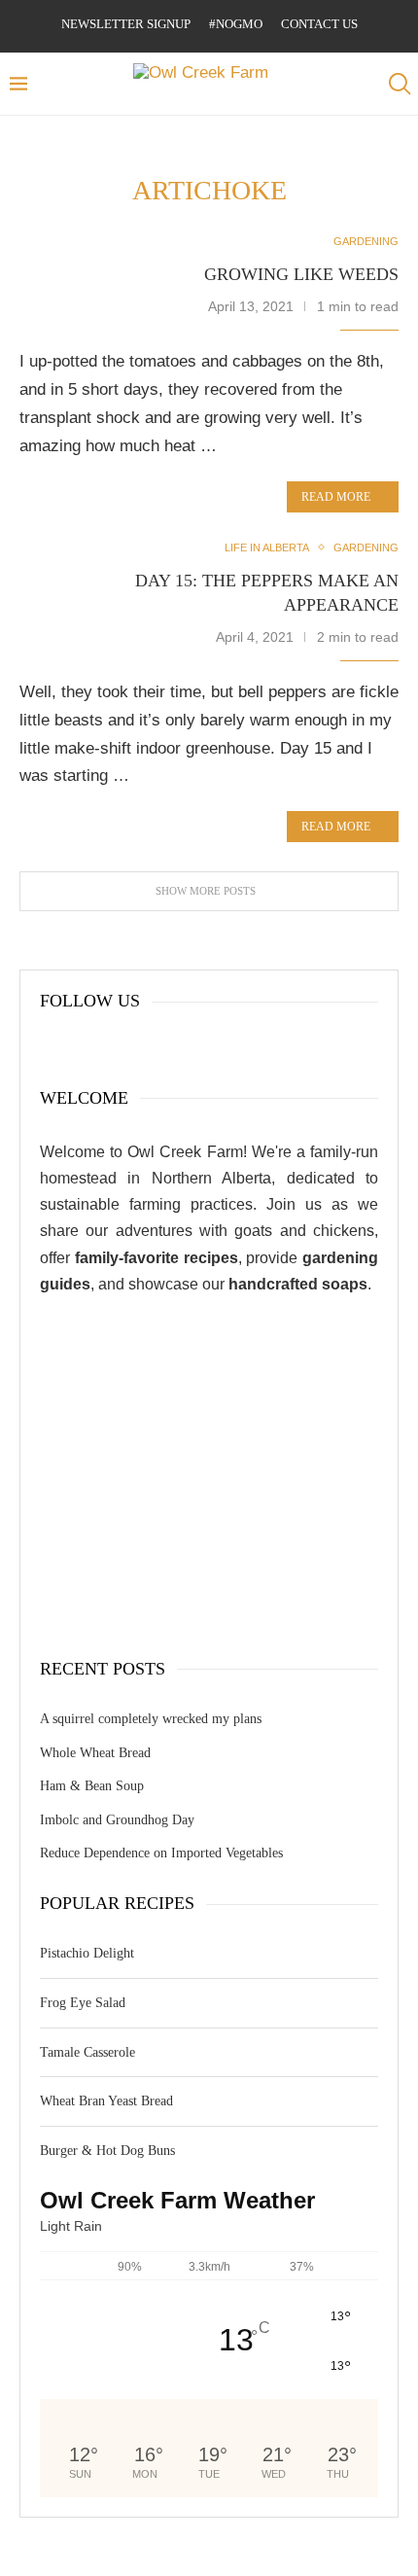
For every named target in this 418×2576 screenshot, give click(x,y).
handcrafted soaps (298, 1284)
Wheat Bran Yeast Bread (106, 2101)
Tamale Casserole (87, 2052)
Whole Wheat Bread (95, 1753)
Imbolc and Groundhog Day (117, 1820)
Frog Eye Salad (83, 2003)
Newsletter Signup (126, 24)
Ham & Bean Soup (92, 1786)
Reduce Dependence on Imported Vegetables (161, 1853)
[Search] (399, 84)
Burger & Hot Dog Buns (107, 2151)
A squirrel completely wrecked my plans (151, 1719)
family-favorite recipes (157, 1258)
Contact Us (319, 24)
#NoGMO (236, 24)
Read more (336, 497)
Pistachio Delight (87, 1953)
